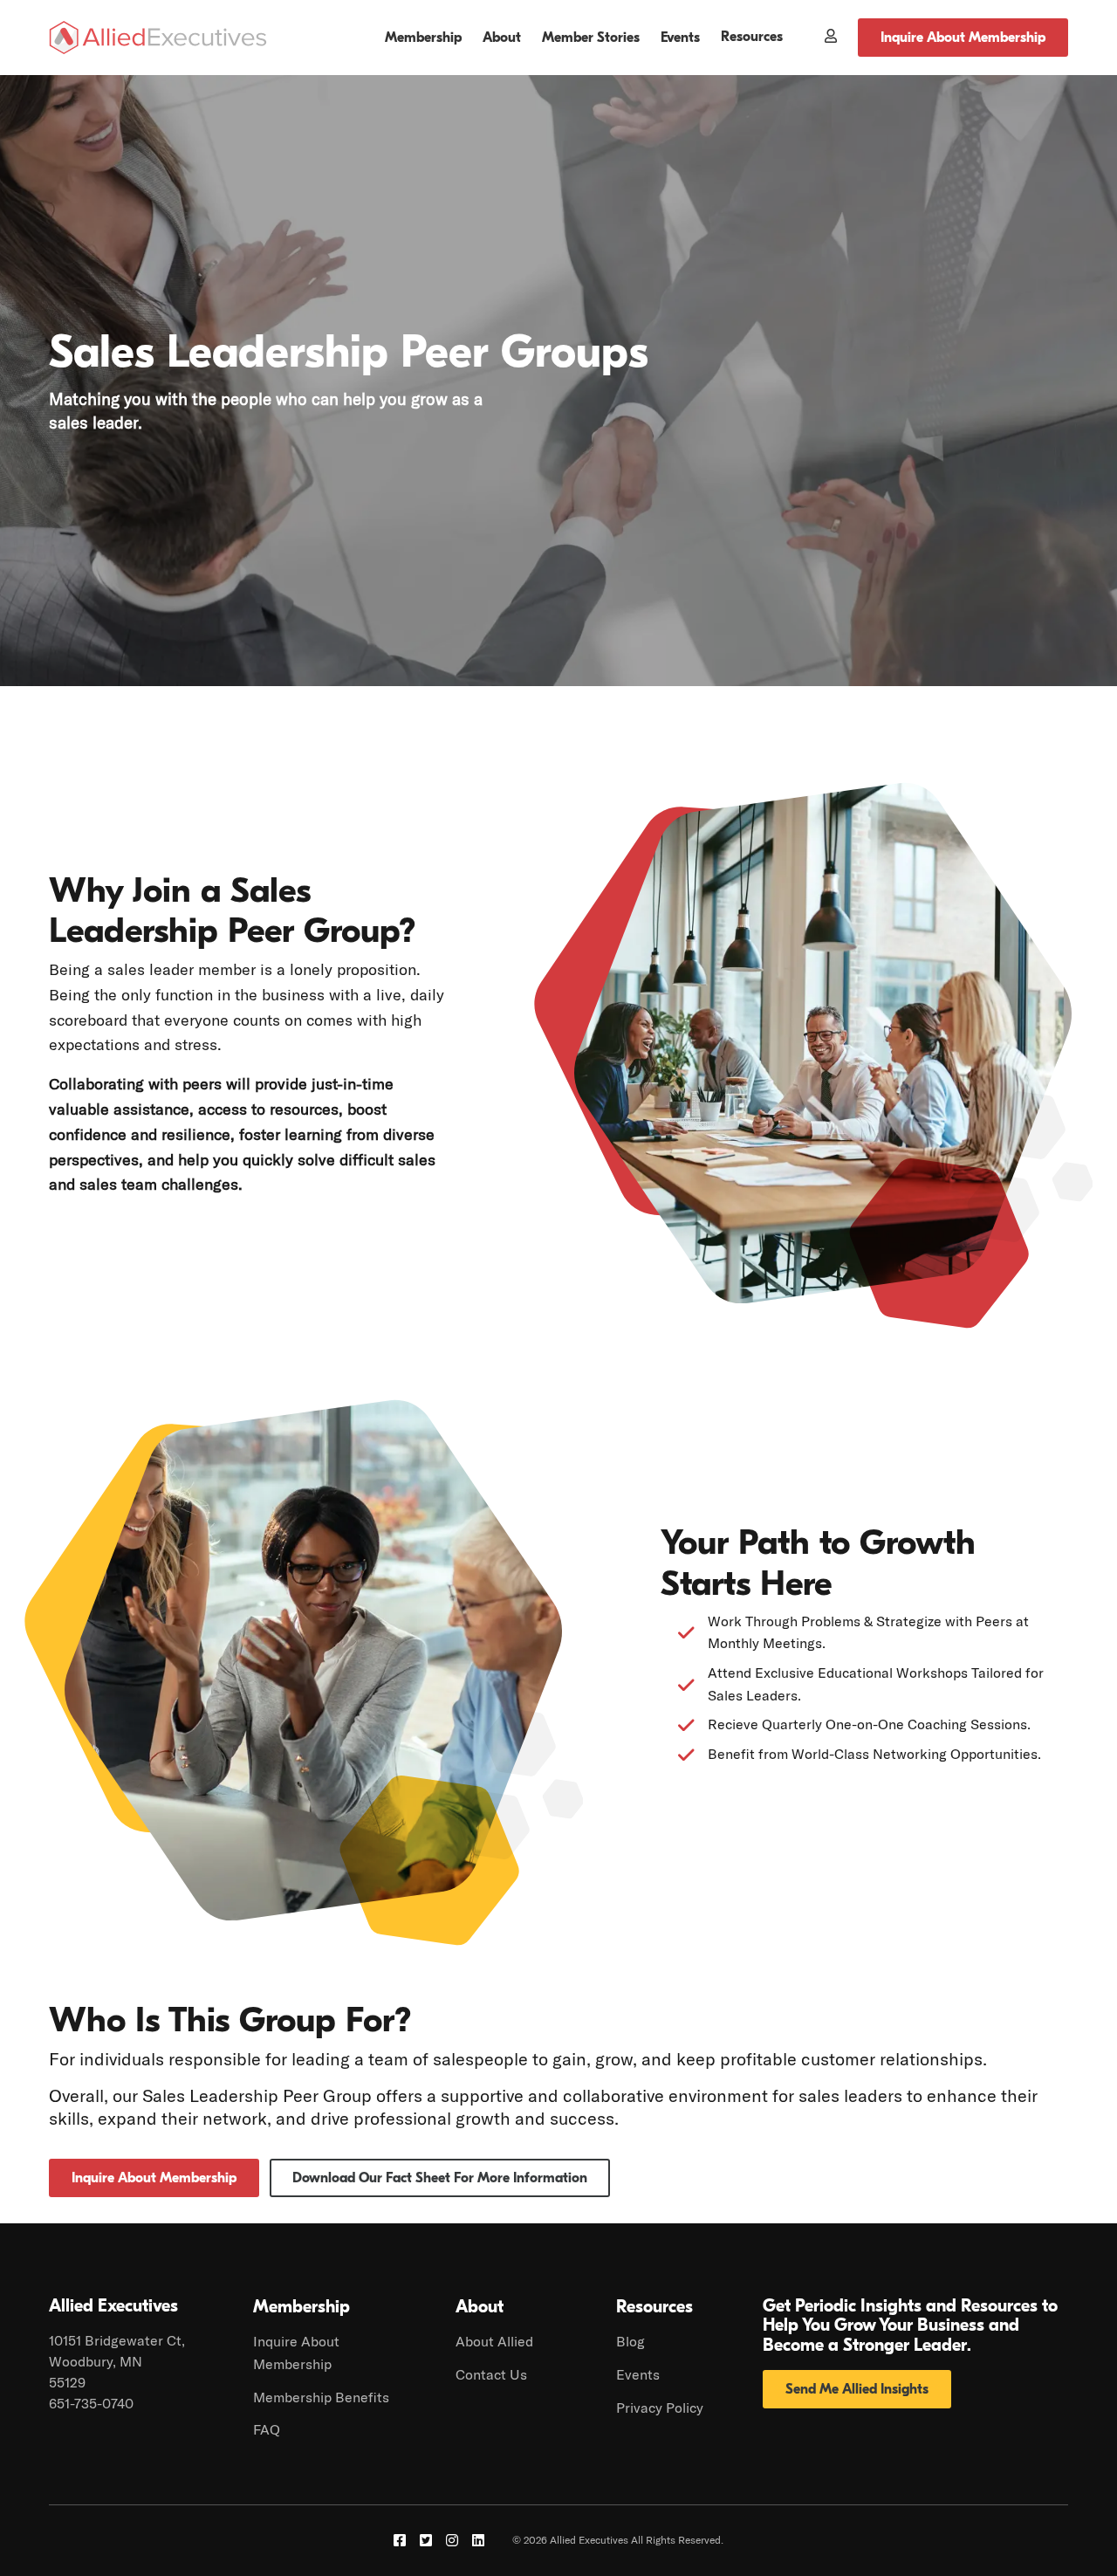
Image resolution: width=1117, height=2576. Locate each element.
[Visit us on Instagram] (452, 2540)
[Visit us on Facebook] (400, 2540)
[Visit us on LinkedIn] (478, 2540)
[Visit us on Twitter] (426, 2540)
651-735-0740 (91, 2403)
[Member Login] (820, 38)
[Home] (158, 38)
